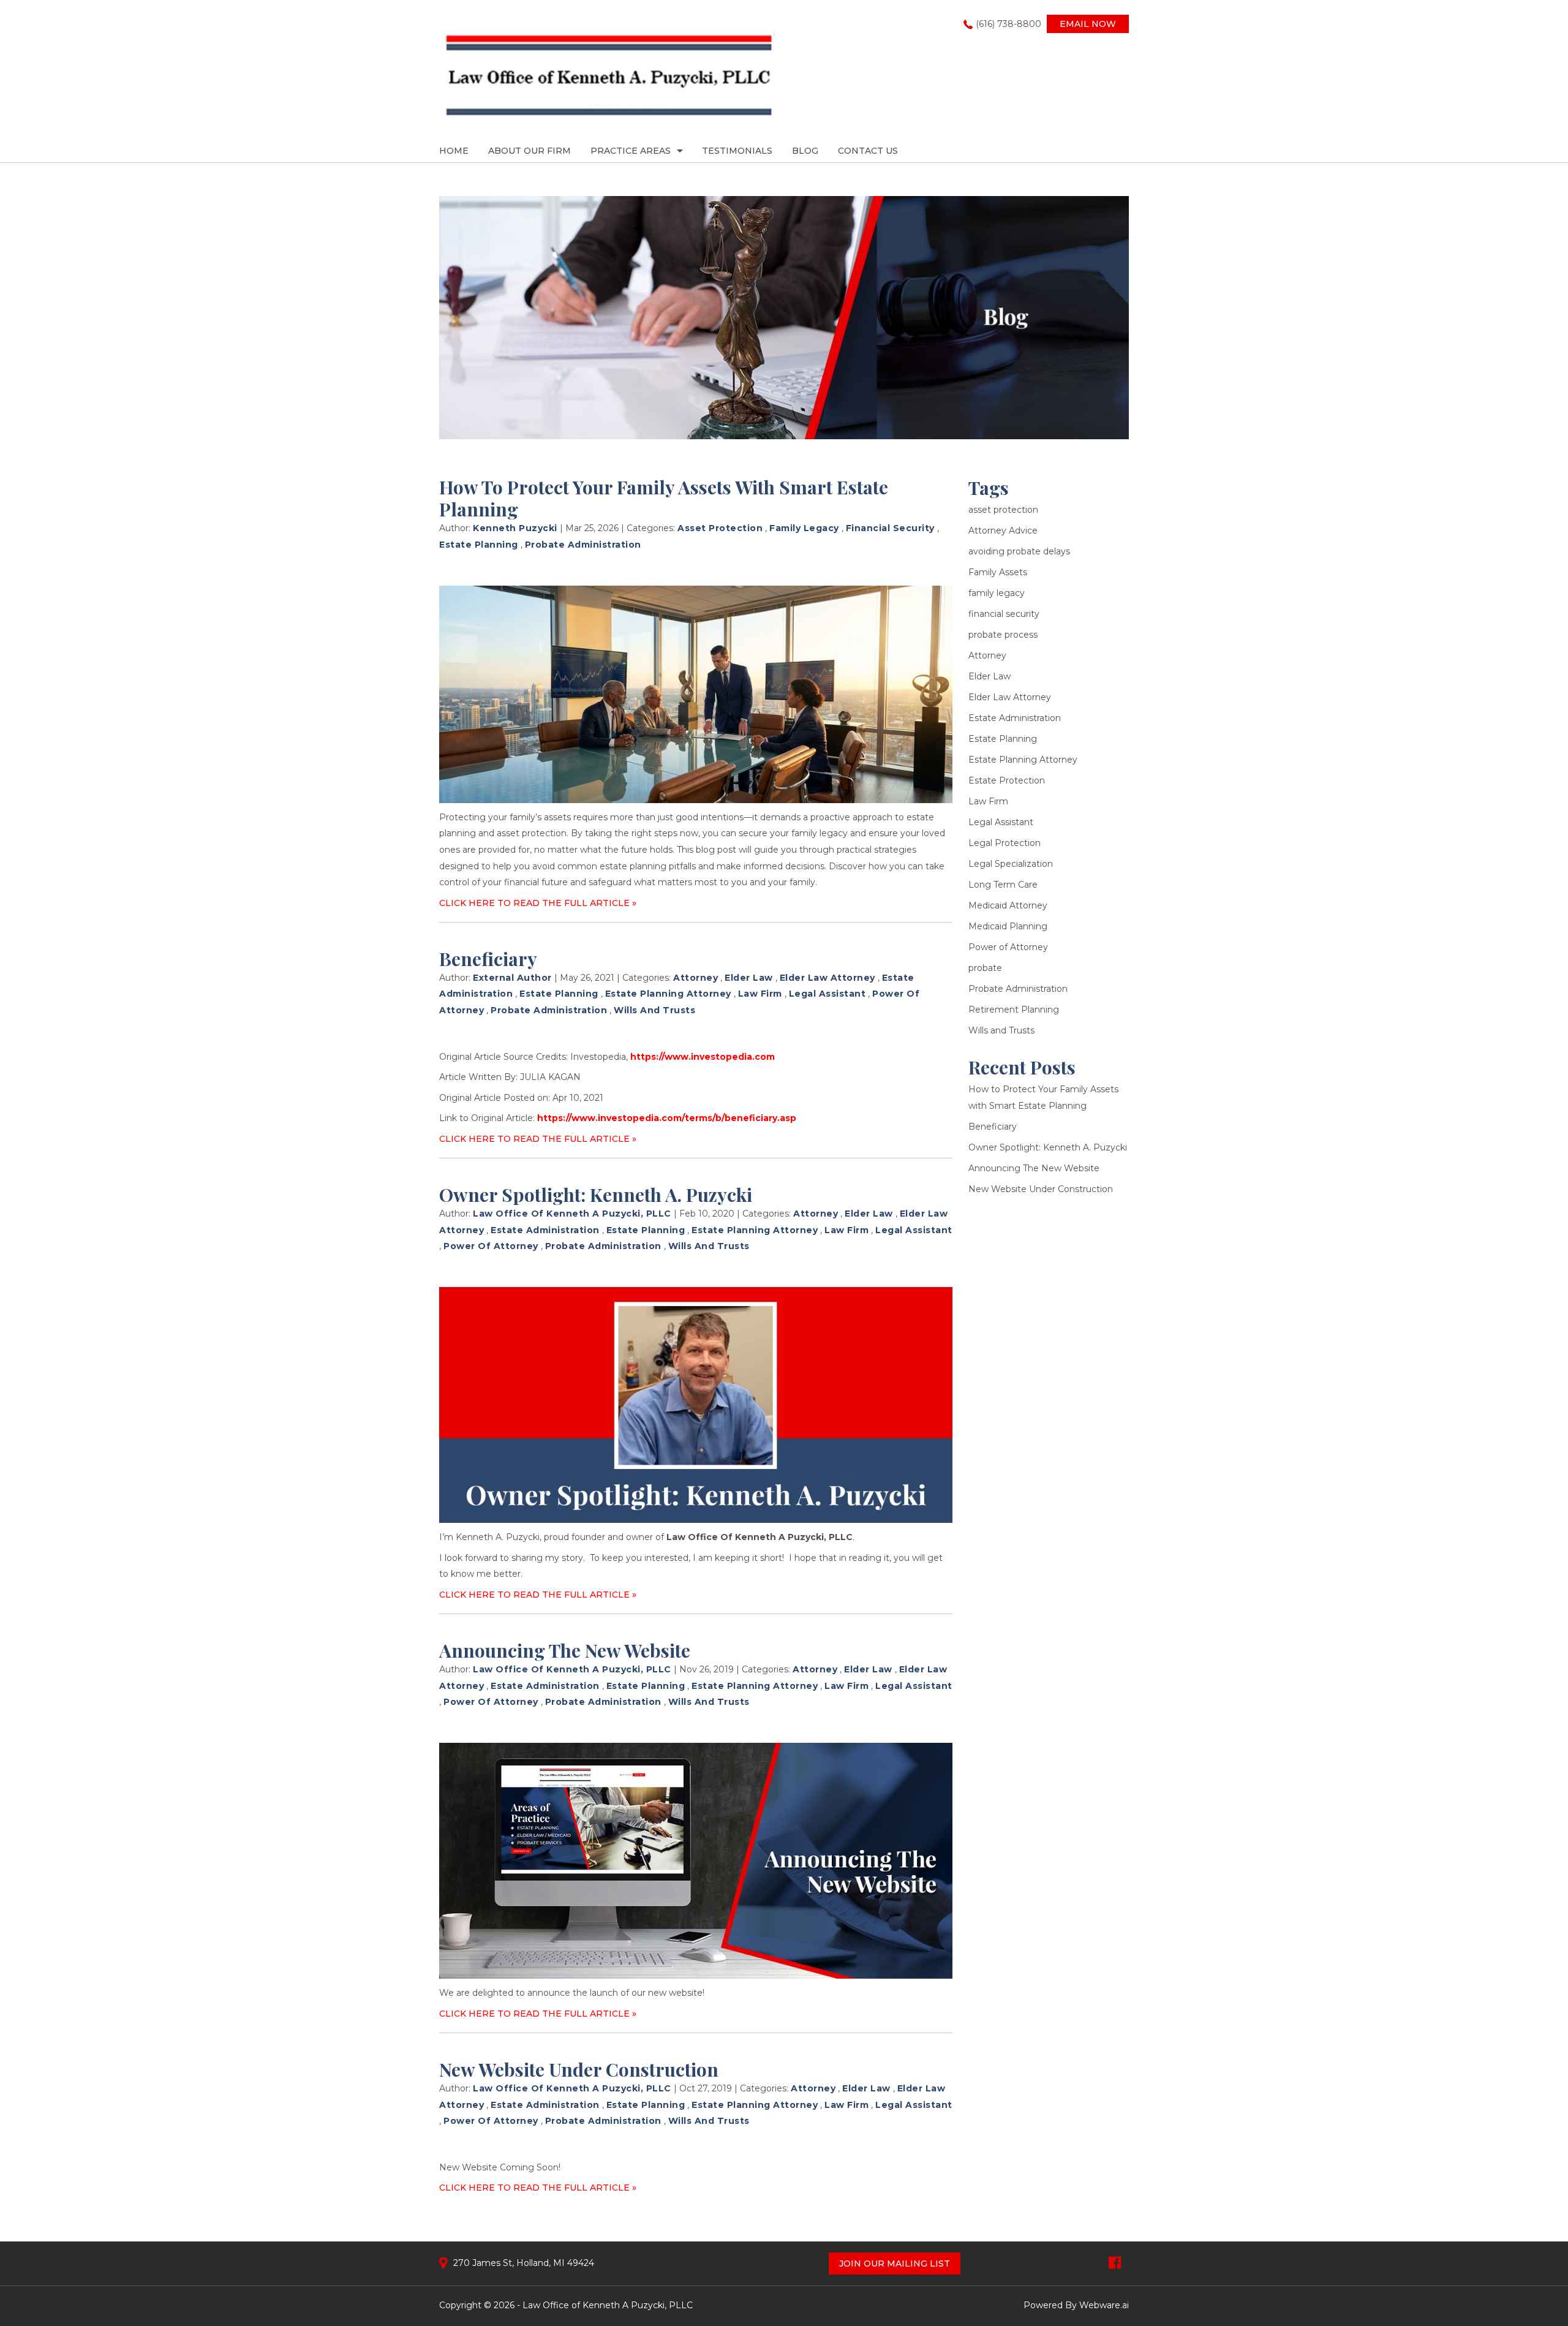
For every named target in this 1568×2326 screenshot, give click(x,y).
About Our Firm (530, 151)
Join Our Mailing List (895, 2264)
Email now (1088, 24)
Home (454, 151)
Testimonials (737, 151)
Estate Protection (1007, 780)
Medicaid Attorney (1008, 905)
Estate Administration (545, 1230)
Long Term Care (1003, 885)
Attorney (695, 978)
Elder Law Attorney (827, 978)
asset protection (720, 528)
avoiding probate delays (1019, 551)
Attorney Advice (1003, 531)
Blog (805, 151)
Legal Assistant (827, 994)
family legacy (804, 528)
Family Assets (998, 572)
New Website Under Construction (579, 2069)
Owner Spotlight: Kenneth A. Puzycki (596, 1195)
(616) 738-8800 (1008, 24)
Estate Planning (479, 545)
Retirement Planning (1014, 1010)
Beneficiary (488, 959)
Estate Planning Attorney (668, 994)
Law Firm (760, 994)
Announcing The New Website (565, 1650)
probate (985, 968)
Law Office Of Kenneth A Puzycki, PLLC (759, 1537)
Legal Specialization (1011, 864)
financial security (890, 528)
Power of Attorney (491, 1246)
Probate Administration (583, 545)
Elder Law (749, 978)
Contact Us (868, 151)
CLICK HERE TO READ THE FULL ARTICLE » (538, 903)
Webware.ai (1104, 2305)
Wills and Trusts (654, 1010)
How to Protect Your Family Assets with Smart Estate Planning (664, 498)
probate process (1003, 635)
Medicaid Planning (1008, 926)
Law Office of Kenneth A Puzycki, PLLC (608, 2305)
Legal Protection (1005, 843)
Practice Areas (631, 151)
